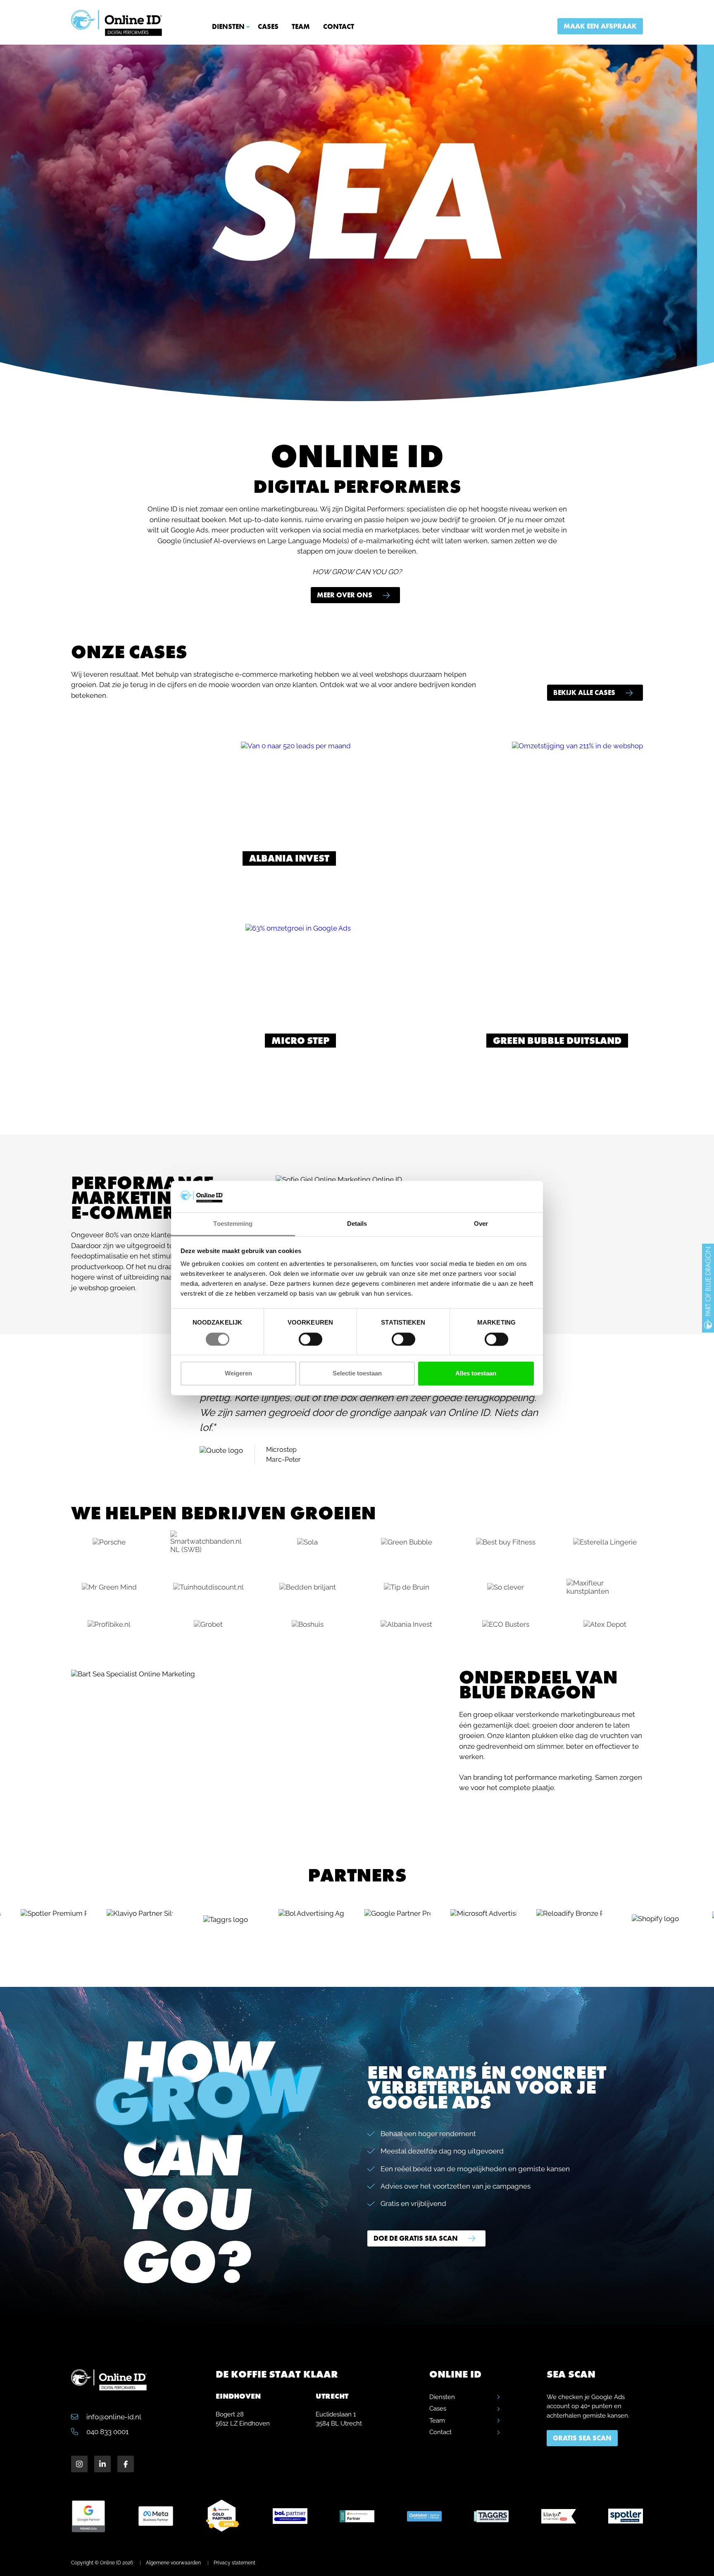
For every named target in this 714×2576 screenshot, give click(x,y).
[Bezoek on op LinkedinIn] (102, 2464)
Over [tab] (481, 1224)
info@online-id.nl (113, 2417)
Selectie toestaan (357, 1374)
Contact (339, 26)
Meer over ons (345, 595)
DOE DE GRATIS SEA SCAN (416, 2238)
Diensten (228, 26)
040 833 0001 (107, 2432)
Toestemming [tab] (233, 1224)
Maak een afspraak (600, 26)
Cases (268, 26)
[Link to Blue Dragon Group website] (708, 1288)
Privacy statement (234, 2563)
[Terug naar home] (117, 23)
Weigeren (238, 1374)
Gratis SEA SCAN (582, 2438)
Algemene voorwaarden (173, 2563)
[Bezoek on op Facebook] (126, 2464)
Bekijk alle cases (584, 692)
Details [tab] (357, 1224)
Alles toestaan (476, 1374)
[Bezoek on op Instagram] (79, 2464)
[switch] (311, 1339)
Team (301, 26)
